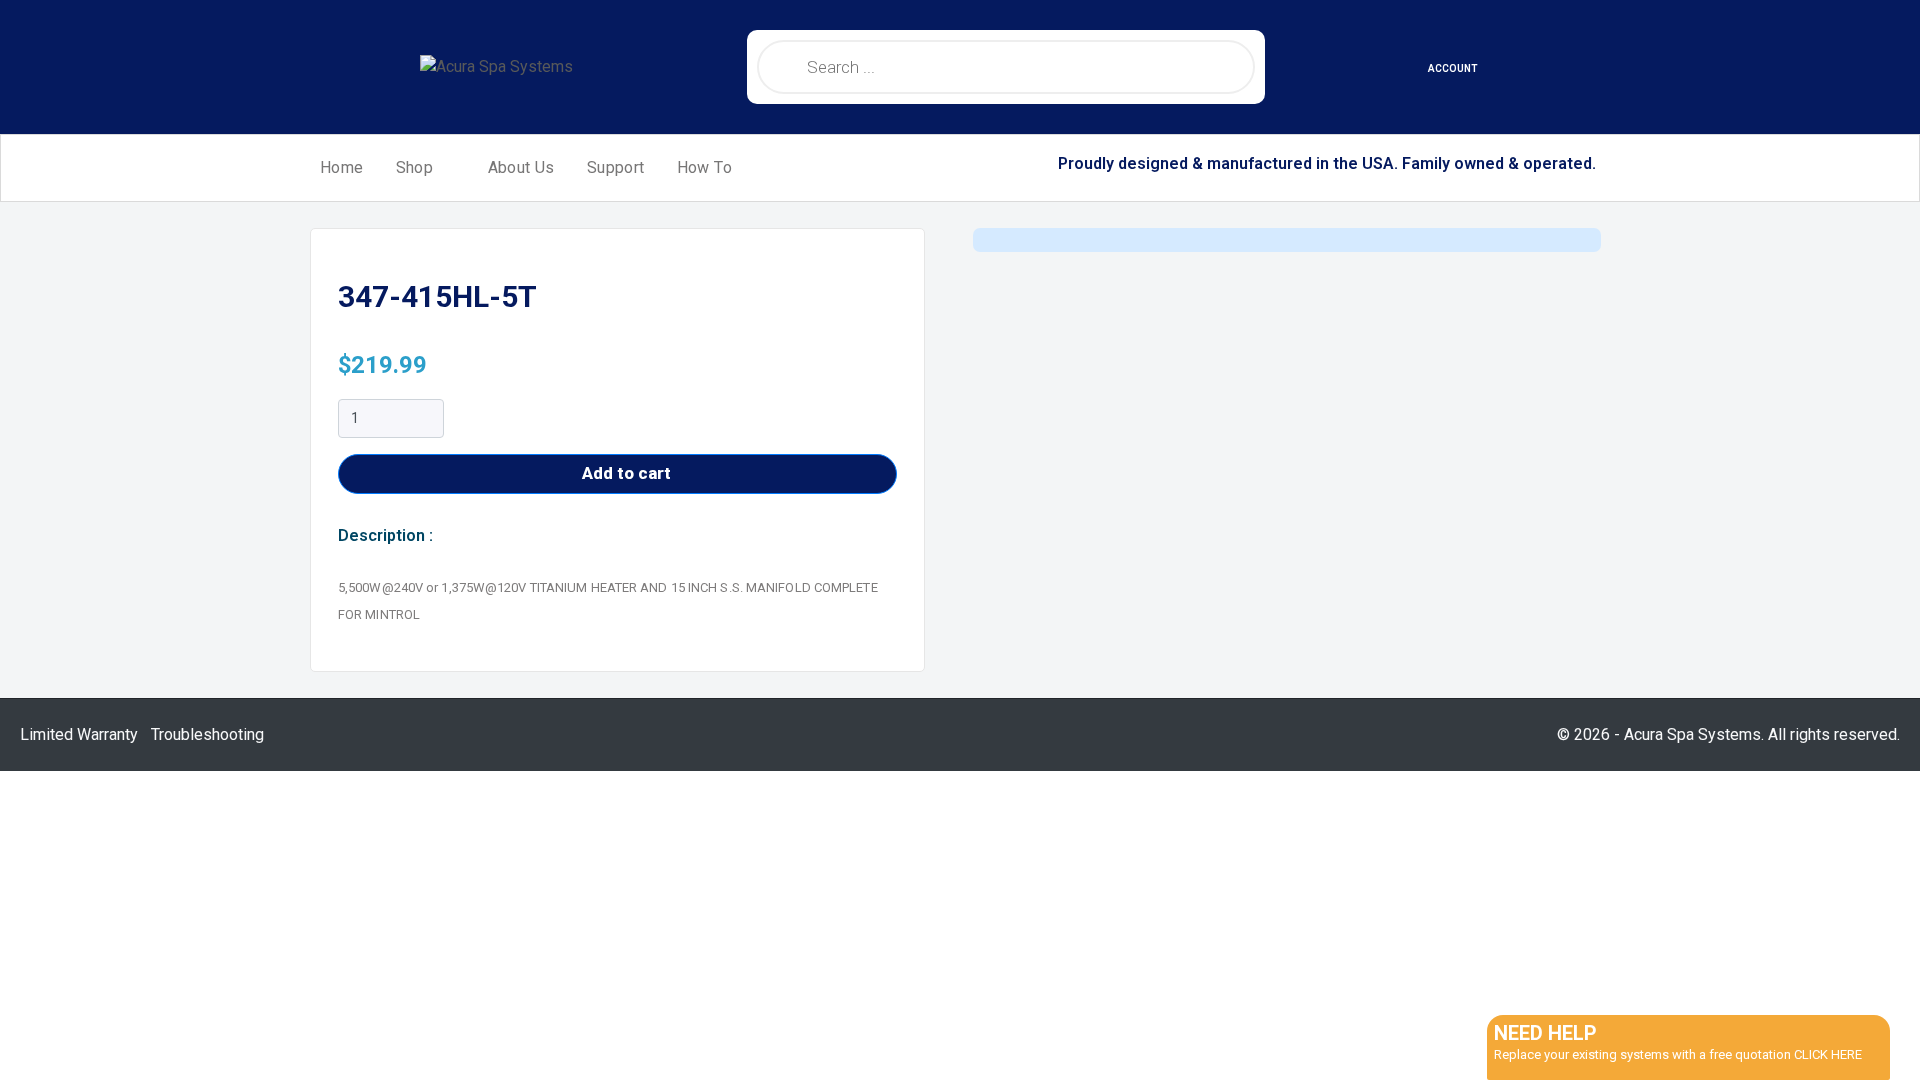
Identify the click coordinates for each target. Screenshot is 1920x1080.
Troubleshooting (207, 734)
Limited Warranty (79, 734)
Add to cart (626, 473)
